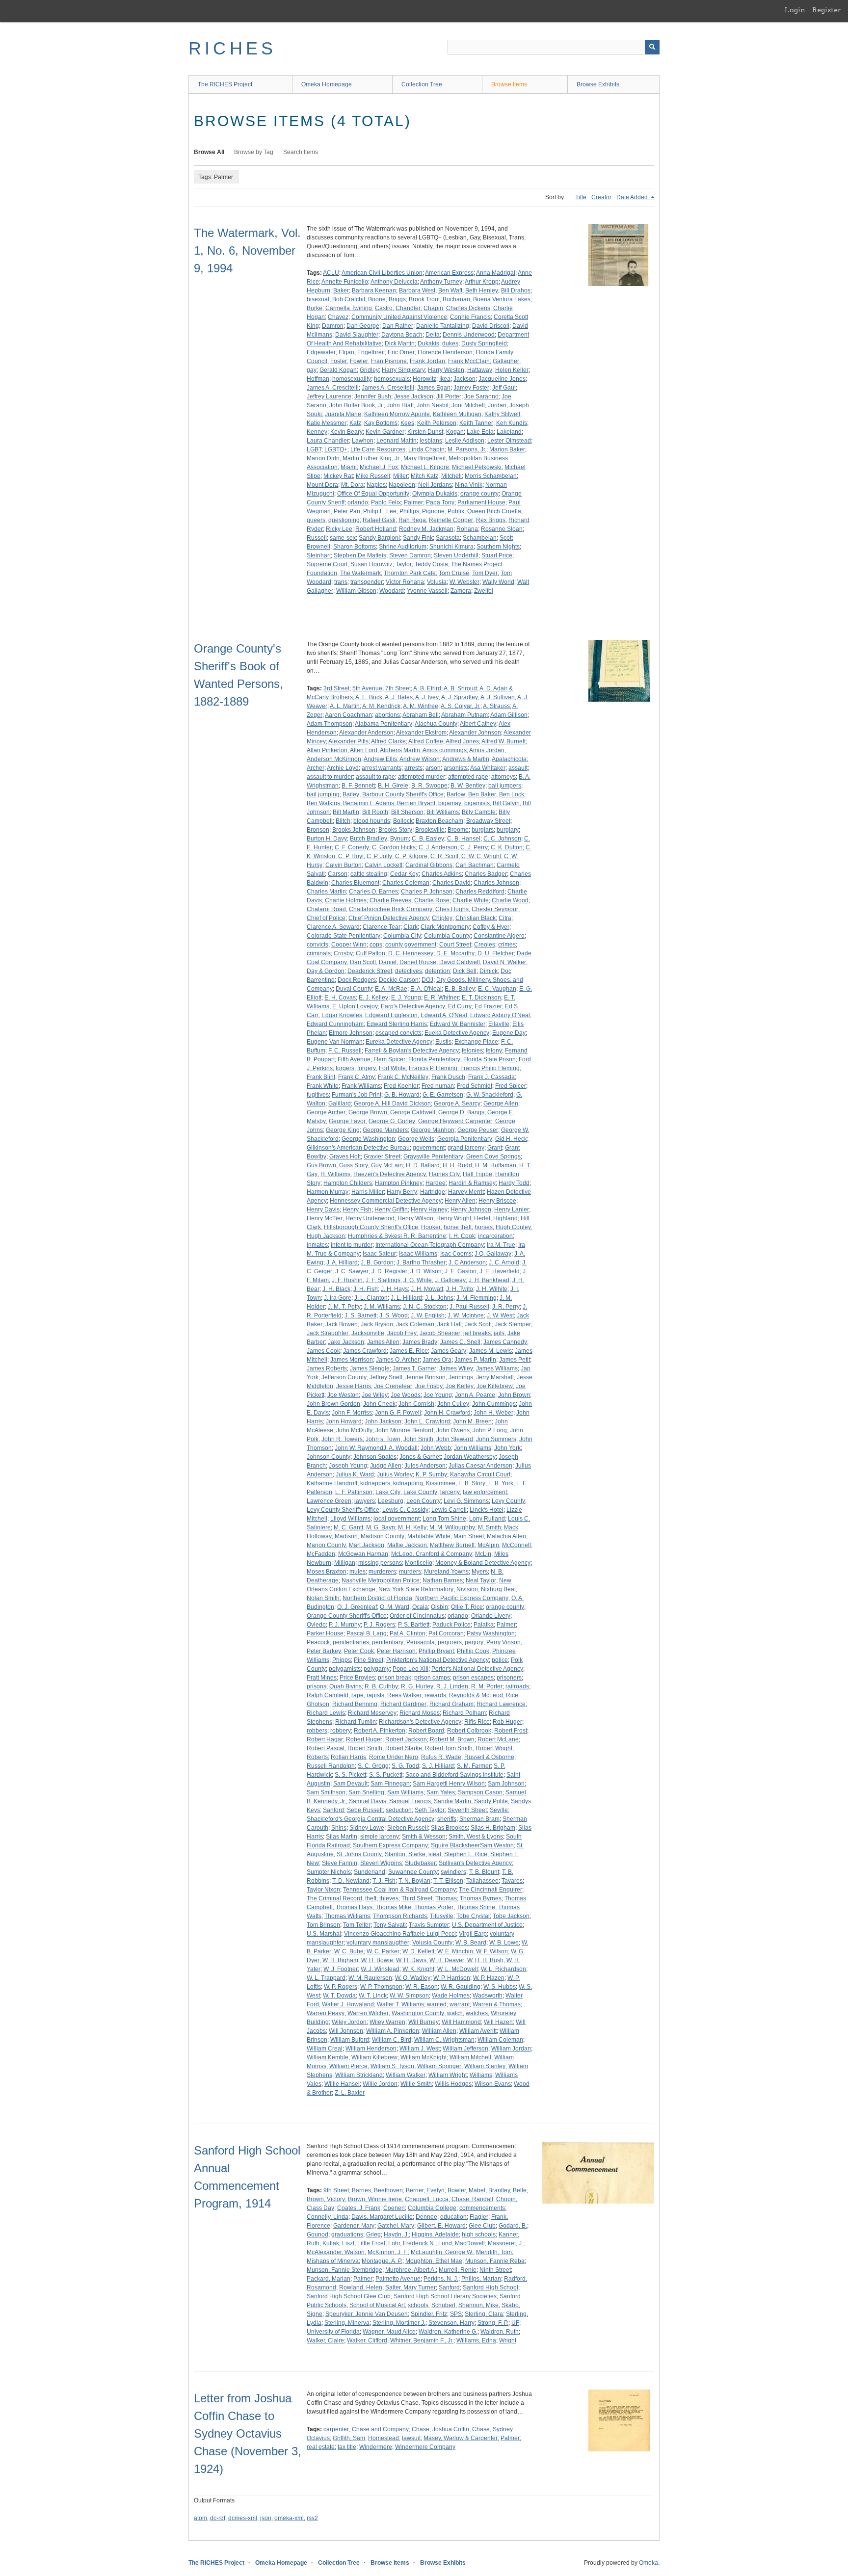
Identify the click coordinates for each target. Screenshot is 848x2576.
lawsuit (411, 2438)
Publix (456, 511)
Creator (601, 197)
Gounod (318, 2234)
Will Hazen (498, 2022)
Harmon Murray (328, 1192)
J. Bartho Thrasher (421, 1262)
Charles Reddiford (480, 892)
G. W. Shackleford (490, 1095)
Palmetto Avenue (398, 2279)
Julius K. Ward (355, 1474)
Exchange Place (476, 1042)
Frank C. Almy (357, 1077)
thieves (389, 1898)
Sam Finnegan (390, 1784)
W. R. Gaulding (461, 1987)
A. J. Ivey (427, 697)
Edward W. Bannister (458, 1024)
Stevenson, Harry (451, 2323)
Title (581, 197)
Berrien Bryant (416, 803)
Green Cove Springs (493, 1157)
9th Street (336, 2190)
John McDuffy (354, 1430)
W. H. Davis (411, 1960)
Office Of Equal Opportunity (373, 494)
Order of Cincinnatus (417, 1616)
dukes (450, 343)
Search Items (301, 152)
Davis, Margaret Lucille (382, 2217)
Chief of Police (326, 918)
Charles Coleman (406, 883)
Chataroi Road (326, 909)
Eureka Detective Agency (399, 1042)
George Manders (385, 1130)
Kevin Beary (346, 432)
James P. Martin (475, 1360)
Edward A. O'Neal (444, 1015)
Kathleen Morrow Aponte (397, 414)
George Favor (347, 1121)
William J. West (420, 2049)
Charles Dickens (468, 308)
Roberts (317, 1757)
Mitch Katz (424, 476)
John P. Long (490, 1430)
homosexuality (352, 379)
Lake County (420, 1492)
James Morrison (352, 1360)
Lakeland (509, 432)
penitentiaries (351, 1642)
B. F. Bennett (358, 786)
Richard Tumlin (356, 1722)
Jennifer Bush (373, 396)
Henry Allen (460, 1201)
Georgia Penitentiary (465, 1139)
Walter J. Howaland (348, 2004)
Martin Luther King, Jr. (371, 458)
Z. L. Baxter (350, 2093)
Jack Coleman (415, 1324)
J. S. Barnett (360, 1315)
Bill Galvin (506, 803)
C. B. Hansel (464, 839)
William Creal (325, 2049)
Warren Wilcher (368, 2013)
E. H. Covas (340, 998)
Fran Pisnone (389, 361)
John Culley (453, 1404)
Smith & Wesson (424, 1837)
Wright (508, 2340)
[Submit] (652, 47)
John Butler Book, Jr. (357, 405)
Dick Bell (465, 971)
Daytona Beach (402, 335)
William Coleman (500, 2040)
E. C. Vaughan (497, 989)
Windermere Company (425, 2447)
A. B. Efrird (427, 688)
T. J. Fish (384, 1881)
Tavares (512, 1881)
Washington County (418, 2013)
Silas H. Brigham (493, 1828)
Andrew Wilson (420, 759)
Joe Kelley (460, 1386)
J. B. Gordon (377, 1262)
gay (312, 370)
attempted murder (422, 777)
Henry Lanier (512, 1209)
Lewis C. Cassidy (405, 1510)
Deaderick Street (370, 971)
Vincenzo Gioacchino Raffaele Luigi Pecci (400, 1934)
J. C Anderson (467, 1262)
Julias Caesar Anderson (480, 1466)
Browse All (209, 152)
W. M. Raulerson (370, 1978)
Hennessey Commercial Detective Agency (386, 1201)
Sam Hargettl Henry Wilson (449, 1784)
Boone (377, 299)
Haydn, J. (396, 2234)
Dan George (363, 326)
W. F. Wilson (492, 1951)
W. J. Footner (341, 1969)
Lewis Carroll (449, 1510)
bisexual (318, 299)
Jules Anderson (425, 1466)
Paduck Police (451, 1625)
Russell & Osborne (489, 1757)
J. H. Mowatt (427, 1289)
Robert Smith (365, 1748)
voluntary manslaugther (378, 1943)
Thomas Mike (393, 1907)
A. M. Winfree (421, 706)
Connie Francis (470, 317)
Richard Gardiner (403, 1704)
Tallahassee (482, 1881)
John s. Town (383, 1439)
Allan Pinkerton (327, 750)
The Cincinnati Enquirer (490, 1890)
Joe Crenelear (393, 1386)
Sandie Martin (452, 1801)
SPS (456, 2314)
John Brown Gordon (333, 1404)
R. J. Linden (452, 1686)
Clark (411, 927)
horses (484, 1227)
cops (376, 945)
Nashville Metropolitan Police (381, 1580)
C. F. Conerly (352, 847)
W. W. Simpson (409, 1996)
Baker (341, 290)
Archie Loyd (343, 768)
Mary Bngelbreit (424, 458)
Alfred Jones (462, 741)
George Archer (326, 1112)
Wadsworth (488, 1996)
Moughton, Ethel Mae (434, 2261)
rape (358, 1695)
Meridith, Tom (494, 2252)
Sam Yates (441, 1792)
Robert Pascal (326, 1748)
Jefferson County (344, 1377)
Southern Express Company (390, 1845)
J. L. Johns (439, 1298)
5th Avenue (367, 688)
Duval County (354, 989)
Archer (316, 768)
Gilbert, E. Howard (441, 2226)
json (266, 2518)
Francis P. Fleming (433, 1068)
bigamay (450, 803)
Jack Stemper (513, 1324)
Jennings (461, 1377)
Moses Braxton (327, 1572)
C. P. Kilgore (411, 856)
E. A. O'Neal (426, 989)
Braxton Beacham (439, 821)
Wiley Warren (387, 2022)
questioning (344, 520)
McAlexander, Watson (336, 2252)
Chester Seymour (495, 909)
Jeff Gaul (504, 388)
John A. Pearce (475, 1395)
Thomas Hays (354, 1907)
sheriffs (447, 1819)
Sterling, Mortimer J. (399, 2323)
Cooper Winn (349, 945)
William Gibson (356, 591)
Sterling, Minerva (347, 2323)
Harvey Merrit (466, 1192)
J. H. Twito (460, 1289)
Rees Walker (404, 1695)
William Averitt (478, 2031)
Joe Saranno (481, 396)
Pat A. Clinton (408, 1633)
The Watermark (360, 573)
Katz (355, 423)
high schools (479, 2234)
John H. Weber (493, 1413)
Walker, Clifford (367, 2340)
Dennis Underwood (469, 335)
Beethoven (388, 2190)
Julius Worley (395, 1474)
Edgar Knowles (342, 1015)
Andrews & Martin (466, 759)
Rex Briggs (491, 520)
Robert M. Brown (452, 1739)
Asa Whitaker (488, 768)
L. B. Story (472, 1483)
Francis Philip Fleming (490, 1068)
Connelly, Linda (328, 2217)
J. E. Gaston (461, 1271)
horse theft (458, 1227)
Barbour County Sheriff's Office (403, 794)
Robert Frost (511, 1731)
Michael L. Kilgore (425, 467)
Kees (407, 423)
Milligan (345, 1563)
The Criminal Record (334, 1898)
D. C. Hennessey (411, 953)
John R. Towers (342, 1439)
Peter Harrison (396, 1651)
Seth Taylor (430, 1810)
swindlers (453, 1872)
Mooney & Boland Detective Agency (483, 1563)
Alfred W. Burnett (503, 741)
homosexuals (392, 379)
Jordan (497, 405)
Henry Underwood (370, 1218)
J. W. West (500, 1315)
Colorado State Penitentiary (344, 936)
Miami (349, 467)
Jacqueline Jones (502, 379)
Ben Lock (512, 794)
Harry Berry (402, 1192)
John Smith (418, 1439)
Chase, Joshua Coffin (440, 2429)
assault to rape (375, 777)
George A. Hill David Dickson (392, 1104)
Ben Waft (450, 290)
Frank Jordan (427, 361)
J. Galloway (450, 1280)
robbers (317, 1731)
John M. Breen (472, 1421)
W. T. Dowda (339, 1996)
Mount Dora (322, 485)
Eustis (443, 1042)
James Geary (449, 1351)
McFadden (321, 1554)
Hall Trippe (477, 1174)
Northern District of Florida (377, 1598)
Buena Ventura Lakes (502, 299)
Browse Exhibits (598, 84)
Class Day (320, 2208)
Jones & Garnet (420, 1457)
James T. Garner (414, 1368)
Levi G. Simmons (466, 1501)
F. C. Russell (345, 1051)
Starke (417, 1854)
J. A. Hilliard (342, 1262)
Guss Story (354, 1165)
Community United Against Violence (399, 317)
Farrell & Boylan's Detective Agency (412, 1051)
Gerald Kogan (338, 370)
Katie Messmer (327, 423)
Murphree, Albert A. (411, 2270)
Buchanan (456, 299)
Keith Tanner (476, 423)
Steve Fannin (340, 1863)
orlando (358, 502)
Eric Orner (401, 352)
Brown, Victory (326, 2199)
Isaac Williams (418, 1254)
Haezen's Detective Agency (390, 1174)
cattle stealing (369, 874)
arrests (413, 768)
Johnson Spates (375, 1457)
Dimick (489, 971)
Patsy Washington (491, 1633)
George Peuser (478, 1130)
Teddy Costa (431, 564)
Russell (317, 538)
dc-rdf (218, 2518)
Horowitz (424, 379)
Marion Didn (323, 458)
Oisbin (439, 1607)
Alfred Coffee (426, 741)
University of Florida (333, 2332)
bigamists (477, 803)
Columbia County (447, 936)
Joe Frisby (429, 1386)
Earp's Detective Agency (413, 1006)
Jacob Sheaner (440, 1333)
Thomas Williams (347, 1916)
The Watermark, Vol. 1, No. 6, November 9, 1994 (247, 250)
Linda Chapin (426, 449)
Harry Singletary (403, 370)
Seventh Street (467, 1810)
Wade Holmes (451, 1996)
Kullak (331, 2243)
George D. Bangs (461, 1112)
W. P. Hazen (489, 1978)
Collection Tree (422, 84)
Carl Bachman (475, 865)
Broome (458, 830)
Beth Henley (482, 290)
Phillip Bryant (436, 1651)
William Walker (406, 2075)
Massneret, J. (505, 2243)
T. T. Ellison (448, 1881)
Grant (495, 1148)
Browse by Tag (254, 152)
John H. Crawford (447, 1413)
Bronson (318, 830)
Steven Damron (410, 555)
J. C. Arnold (504, 1262)
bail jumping (323, 794)
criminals (319, 953)
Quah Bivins (345, 1686)
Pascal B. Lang (367, 1633)
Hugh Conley (513, 1227)
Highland (505, 1218)
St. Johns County (359, 1854)
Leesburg (391, 1501)
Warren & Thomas (497, 2004)
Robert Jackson (406, 1739)
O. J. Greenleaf (357, 1607)
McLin (483, 1554)
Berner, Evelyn (425, 2190)
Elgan (346, 352)
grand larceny (466, 1148)
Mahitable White (429, 1536)
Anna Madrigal (496, 273)
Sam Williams (405, 1792)
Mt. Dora (352, 485)
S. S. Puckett (386, 1775)
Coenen (394, 2208)
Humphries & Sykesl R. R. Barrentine (397, 1236)
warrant (460, 2004)
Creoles (485, 945)
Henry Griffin (391, 1209)
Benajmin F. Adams (369, 803)
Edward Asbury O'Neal (500, 1015)
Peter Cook (359, 1651)
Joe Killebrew (495, 1386)
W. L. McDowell (458, 1969)
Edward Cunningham (335, 1024)
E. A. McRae (391, 989)
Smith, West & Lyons (476, 1837)
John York (507, 1448)
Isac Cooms (456, 1254)
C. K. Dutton (507, 847)
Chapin (433, 308)
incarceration (495, 1236)
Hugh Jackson (326, 1236)
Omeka (649, 2563)
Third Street (417, 1898)
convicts (318, 945)
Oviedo (316, 1625)
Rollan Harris (348, 1757)
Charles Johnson (496, 883)
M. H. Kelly (412, 1527)
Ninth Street (495, 2270)
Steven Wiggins (381, 1863)
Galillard (340, 1104)
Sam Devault (350, 1784)
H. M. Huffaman (496, 1165)
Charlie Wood (510, 900)
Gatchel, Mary (396, 2226)
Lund (445, 2243)
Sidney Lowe (367, 1828)
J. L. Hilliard (406, 1298)
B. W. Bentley (468, 786)
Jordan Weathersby (470, 1457)
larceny (450, 1492)
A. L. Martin (345, 706)
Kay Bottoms (381, 423)
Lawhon (363, 441)
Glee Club (482, 2226)
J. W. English (428, 1315)
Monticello (419, 1563)
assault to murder (330, 777)
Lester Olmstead (509, 441)
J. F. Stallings (383, 1280)
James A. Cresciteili (333, 388)
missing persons (380, 1563)
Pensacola (421, 1642)
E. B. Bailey (460, 989)
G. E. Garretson (443, 1095)
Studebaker (420, 1863)
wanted (437, 2004)
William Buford (350, 2040)
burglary (508, 830)
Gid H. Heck (511, 1139)
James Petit (515, 1360)
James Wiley (456, 1368)
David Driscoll (491, 326)
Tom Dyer (485, 573)
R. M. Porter (487, 1686)
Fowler (359, 361)
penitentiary (388, 1642)
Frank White (323, 1086)
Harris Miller (368, 1192)
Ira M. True (501, 1245)
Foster (339, 361)
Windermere (376, 2447)
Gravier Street (382, 1157)
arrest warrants (382, 768)
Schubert (443, 2305)
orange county (479, 494)
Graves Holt (345, 1157)
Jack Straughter (328, 1333)
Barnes (361, 2190)
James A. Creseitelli (388, 388)
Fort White (392, 1068)
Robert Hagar (325, 1739)
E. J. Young (406, 998)
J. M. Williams (382, 1307)
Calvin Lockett (384, 865)
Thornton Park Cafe (410, 573)
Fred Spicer (511, 1086)
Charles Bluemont (355, 883)
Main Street (469, 1536)
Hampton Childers (348, 1183)
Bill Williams (443, 812)
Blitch (343, 821)
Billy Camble (479, 812)
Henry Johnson (471, 1209)
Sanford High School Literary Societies (445, 2296)
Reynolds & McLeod (476, 1695)
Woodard (392, 591)
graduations (347, 2234)
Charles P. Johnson (427, 892)
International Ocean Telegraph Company (430, 1245)
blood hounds (372, 821)
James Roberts (327, 1368)
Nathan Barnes (443, 1580)
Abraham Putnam (464, 715)
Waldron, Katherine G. (448, 2332)
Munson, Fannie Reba (495, 2261)
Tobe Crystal (473, 1916)
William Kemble (328, 2057)
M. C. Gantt (348, 1527)
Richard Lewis (326, 1713)
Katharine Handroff (332, 1483)
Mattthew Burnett (452, 1545)
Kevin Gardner (385, 432)
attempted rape (468, 777)
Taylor (404, 564)
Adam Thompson (330, 724)
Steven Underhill (456, 555)
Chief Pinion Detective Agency (389, 918)
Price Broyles (357, 1678)
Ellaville (499, 1024)
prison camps (432, 1678)
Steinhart (319, 555)
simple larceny (380, 1837)
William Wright (448, 2075)
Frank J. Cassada (491, 1077)
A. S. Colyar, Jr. (461, 706)
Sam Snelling (366, 1792)
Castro (384, 308)
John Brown (514, 1395)
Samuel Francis (410, 1801)
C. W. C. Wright (481, 856)
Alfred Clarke (388, 741)
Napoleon (402, 485)
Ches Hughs (452, 909)
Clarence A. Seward (333, 927)
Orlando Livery (491, 1616)
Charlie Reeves (390, 900)
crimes (507, 945)
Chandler (408, 308)
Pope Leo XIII (411, 1669)
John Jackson (383, 1421)
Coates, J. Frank (359, 2208)
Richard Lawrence (501, 1704)
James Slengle (370, 1368)
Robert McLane (498, 1739)
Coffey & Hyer (491, 927)
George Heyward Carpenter (455, 1121)
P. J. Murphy (345, 1625)
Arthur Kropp (482, 282)
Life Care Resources (378, 449)
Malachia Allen (506, 1536)
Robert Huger (364, 1739)
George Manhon (433, 1130)
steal (435, 1854)
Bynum (399, 839)
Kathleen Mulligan (457, 414)
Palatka (484, 1625)
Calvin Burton (344, 865)
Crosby (343, 953)
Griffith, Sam (349, 2438)
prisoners (509, 1678)
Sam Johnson (506, 1784)
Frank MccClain (469, 361)
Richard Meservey (372, 1713)
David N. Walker (504, 962)
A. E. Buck (369, 697)
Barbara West (417, 290)
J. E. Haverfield (500, 1271)
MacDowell (470, 2243)
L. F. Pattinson (354, 1492)
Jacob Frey (402, 1333)
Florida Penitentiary (434, 1059)
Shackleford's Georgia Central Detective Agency (371, 1819)
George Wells (416, 1139)
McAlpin (488, 1545)
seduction (399, 1810)
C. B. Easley (428, 839)
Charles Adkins (442, 874)
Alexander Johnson (475, 733)
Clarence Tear (382, 927)
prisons (317, 1686)
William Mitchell (470, 2057)
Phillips (409, 511)
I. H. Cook (462, 1236)
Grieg (373, 2234)
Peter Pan (347, 511)
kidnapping (408, 1483)
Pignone (433, 511)
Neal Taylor (481, 1580)
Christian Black (476, 918)
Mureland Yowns (446, 1572)
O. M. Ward (395, 1607)
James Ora (437, 1360)
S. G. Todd (405, 1766)
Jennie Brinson (425, 1377)
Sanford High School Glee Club (349, 2296)
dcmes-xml (243, 2518)
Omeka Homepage (327, 84)
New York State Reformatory (416, 1589)
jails (499, 1333)
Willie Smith (416, 2084)
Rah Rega (412, 520)
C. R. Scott (444, 856)
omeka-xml (289, 2518)
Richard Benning (355, 1704)
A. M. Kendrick (381, 706)
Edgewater (321, 352)
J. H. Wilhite (492, 1289)
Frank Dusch (448, 1077)
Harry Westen (446, 370)
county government (411, 945)
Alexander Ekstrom (421, 733)
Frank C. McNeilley (403, 1077)
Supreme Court (327, 564)
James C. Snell (460, 1342)
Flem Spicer (389, 1059)
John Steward (455, 1439)
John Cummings (494, 1404)
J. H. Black (336, 1289)
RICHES (232, 48)
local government (397, 1519)
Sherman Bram (479, 1819)
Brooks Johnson (354, 830)
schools (418, 2305)
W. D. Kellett (418, 1951)
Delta (433, 335)
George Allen (501, 1104)
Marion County (326, 1545)
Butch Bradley (369, 839)
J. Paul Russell (469, 1307)
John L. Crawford (427, 1421)
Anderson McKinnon (334, 759)
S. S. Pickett (350, 1775)
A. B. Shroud (460, 688)
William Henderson (371, 2049)
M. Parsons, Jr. (467, 449)
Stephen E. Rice (466, 1854)
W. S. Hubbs (500, 1987)
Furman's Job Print (357, 1095)
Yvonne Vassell (427, 591)
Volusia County (432, 1943)
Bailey (351, 794)
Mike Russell (373, 476)
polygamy (377, 1669)
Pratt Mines (322, 1678)
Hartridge (433, 1192)
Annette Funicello (345, 282)
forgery (367, 1068)
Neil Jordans (435, 485)
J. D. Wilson (426, 1271)
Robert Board (426, 1731)
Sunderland (370, 1872)
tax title (347, 2447)
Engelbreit (371, 352)
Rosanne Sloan (502, 529)
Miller (400, 476)
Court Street (455, 945)
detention (437, 971)
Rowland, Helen (361, 2287)
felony (494, 1051)
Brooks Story (395, 830)
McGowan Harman (363, 1554)
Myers (480, 1572)
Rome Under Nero (394, 1757)
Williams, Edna (476, 2340)
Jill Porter (449, 396)
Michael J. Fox (379, 467)
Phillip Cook (473, 1651)
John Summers (496, 1439)
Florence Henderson (445, 352)
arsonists (456, 768)
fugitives (318, 1095)
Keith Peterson (437, 423)
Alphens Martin (400, 750)
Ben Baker (482, 794)
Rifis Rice (477, 1722)
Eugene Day (509, 1033)
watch (455, 2013)
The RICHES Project (225, 84)
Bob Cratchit (349, 299)
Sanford (333, 1810)
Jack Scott (478, 1324)
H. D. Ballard (423, 1165)
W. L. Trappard (326, 1978)
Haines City (444, 1174)
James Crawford (365, 1351)
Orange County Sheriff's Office (347, 1616)
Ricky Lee (339, 529)
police (500, 1660)
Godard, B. (513, 2226)
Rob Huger (507, 1722)
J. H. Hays (394, 1289)
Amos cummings (445, 750)
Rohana (467, 529)
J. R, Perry (506, 1307)
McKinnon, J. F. (388, 2252)
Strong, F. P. (493, 2323)
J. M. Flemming (477, 1298)
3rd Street (336, 688)
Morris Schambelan (491, 476)
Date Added (633, 197)
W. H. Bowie (377, 1960)
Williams (481, 2075)
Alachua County (436, 724)
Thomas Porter (434, 1907)
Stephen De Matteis (360, 555)
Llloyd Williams (350, 1519)
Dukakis (428, 343)
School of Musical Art (377, 2305)
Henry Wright (454, 1218)
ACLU (331, 273)
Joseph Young (348, 1466)
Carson (338, 874)
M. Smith (490, 1527)
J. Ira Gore (338, 1298)
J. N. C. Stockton (425, 1307)
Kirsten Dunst (425, 432)
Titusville (442, 1916)
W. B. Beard (471, 1943)
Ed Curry (460, 1006)
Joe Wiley (375, 1395)
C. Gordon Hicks (394, 847)
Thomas (446, 1898)
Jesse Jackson (414, 396)
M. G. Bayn (381, 1527)
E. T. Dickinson (481, 998)
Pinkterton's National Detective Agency (437, 1660)
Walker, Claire (325, 2340)
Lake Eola (480, 432)
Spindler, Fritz (429, 2314)
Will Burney (424, 2022)
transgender (367, 582)
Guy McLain (387, 1165)
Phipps (342, 1660)
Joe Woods (406, 1395)
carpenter (336, 2429)
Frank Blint (321, 1077)
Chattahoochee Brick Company (391, 909)
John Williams (473, 1448)
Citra (505, 918)
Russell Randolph (331, 1766)
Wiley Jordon (349, 2022)
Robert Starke (404, 1748)
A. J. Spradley (460, 697)
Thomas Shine (476, 1907)
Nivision (467, 1589)
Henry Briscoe (497, 1201)
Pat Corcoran (446, 1633)
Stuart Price (497, 555)
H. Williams (335, 1174)
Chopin (506, 2199)
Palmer (413, 502)
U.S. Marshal (324, 1934)
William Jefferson (465, 2049)
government (429, 1148)
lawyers (365, 1501)
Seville (499, 1810)
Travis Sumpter (429, 1925)
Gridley (369, 370)
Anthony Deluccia (394, 282)
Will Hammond (461, 2022)
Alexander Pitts (348, 741)
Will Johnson (346, 2031)
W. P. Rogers (341, 1987)
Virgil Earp (473, 1934)
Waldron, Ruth (500, 2332)
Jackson (464, 379)
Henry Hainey (429, 1209)
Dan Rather (398, 326)
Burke (315, 308)
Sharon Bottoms (355, 547)
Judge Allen (386, 1466)
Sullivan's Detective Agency (475, 1863)
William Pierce (348, 2066)
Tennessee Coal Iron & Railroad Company (399, 1890)
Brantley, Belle (507, 2190)
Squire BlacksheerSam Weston (472, 1845)
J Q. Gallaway (493, 1254)
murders (410, 1572)
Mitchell (451, 476)
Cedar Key (404, 874)
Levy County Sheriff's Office (343, 1510)
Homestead (384, 2438)
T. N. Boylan (414, 1881)
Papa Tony (440, 502)
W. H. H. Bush (485, 1960)
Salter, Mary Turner (411, 2287)
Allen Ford (364, 750)
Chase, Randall (472, 2199)
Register (827, 10)
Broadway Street (488, 821)
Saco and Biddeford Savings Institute (454, 1775)
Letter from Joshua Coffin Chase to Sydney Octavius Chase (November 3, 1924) (248, 2433)
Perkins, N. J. (441, 2279)
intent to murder (352, 1245)
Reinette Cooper (451, 520)
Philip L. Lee (380, 511)
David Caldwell (460, 962)
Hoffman (318, 379)
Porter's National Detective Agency (477, 1669)
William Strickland (359, 2075)
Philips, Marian (481, 2279)
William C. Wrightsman (444, 2040)
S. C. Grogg (373, 1766)
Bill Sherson (407, 812)
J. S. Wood (394, 1315)
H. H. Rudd (457, 1165)
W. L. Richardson (503, 1969)
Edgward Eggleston (391, 1015)
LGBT (314, 449)
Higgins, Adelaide (435, 2234)
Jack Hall (450, 1324)
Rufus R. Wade (441, 1757)
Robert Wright (494, 1748)
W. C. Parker (383, 1951)
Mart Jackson (367, 1545)
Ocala (420, 1607)
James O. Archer (398, 1360)
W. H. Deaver (447, 1960)
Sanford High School (490, 2287)
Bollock (403, 821)
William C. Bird (392, 2040)
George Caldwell (413, 1112)
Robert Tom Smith (449, 1748)
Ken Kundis (512, 423)
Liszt (348, 2243)
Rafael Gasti (379, 520)
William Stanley (485, 2066)
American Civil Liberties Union (382, 273)
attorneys (503, 777)
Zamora (461, 591)
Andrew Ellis (380, 759)
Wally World (498, 582)
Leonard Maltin (397, 441)
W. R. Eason (422, 1987)
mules (358, 1572)
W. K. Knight (418, 1969)
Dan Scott (363, 962)
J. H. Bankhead (489, 1280)
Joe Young (438, 1395)
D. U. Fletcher (496, 953)
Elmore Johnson (351, 1033)
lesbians (431, 441)
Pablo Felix (386, 502)
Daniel (388, 962)
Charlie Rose (432, 900)
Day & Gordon (326, 971)
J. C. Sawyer (352, 1271)
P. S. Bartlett (414, 1625)
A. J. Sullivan (498, 697)
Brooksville (430, 830)
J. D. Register (389, 1271)
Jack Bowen (342, 1324)
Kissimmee (441, 1483)
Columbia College (432, 2208)
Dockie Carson (399, 980)
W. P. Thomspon (381, 1987)
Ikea (445, 379)
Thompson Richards (400, 1916)
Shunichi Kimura (451, 547)
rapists (375, 1695)
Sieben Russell (408, 1828)
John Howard (344, 1421)
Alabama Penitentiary (384, 724)
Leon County (424, 1501)
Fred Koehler (401, 1086)
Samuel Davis (368, 1801)
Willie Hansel (342, 2084)
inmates (317, 1245)
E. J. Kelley (373, 998)
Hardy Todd (514, 1183)
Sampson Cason (480, 1792)
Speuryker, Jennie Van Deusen (367, 2314)
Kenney (317, 432)
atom (200, 2518)
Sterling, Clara (484, 2314)
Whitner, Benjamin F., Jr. (422, 2340)
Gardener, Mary (354, 2226)
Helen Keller (512, 370)
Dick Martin (400, 343)
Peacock (318, 1642)
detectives (409, 971)
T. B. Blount (484, 1872)
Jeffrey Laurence (329, 396)
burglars (483, 830)
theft (371, 1898)
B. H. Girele (393, 786)
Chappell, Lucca (427, 2199)
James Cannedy (505, 1342)
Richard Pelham (464, 1713)
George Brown (368, 1112)
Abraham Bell (421, 715)
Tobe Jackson (511, 1916)
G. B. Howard (402, 1095)
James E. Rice (409, 1351)
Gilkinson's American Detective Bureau (358, 1148)
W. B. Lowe (504, 1943)
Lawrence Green (329, 1501)
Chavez (338, 317)
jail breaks (477, 1333)
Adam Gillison (509, 715)
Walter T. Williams (400, 2004)
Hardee (436, 1183)
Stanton (395, 1854)
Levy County (508, 1501)
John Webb (436, 1448)
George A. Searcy (457, 1104)
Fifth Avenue (354, 1059)
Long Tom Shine (444, 1519)
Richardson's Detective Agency (420, 1722)
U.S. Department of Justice (487, 1925)
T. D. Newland (351, 1881)
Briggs (397, 299)
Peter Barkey (324, 1651)
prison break (395, 1678)
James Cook (323, 1351)
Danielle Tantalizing (443, 326)
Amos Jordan (487, 750)
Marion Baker (507, 449)
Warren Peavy (326, 2013)
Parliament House (481, 502)
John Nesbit (433, 405)
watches (477, 2013)
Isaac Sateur (379, 1254)
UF (515, 2323)
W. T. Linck (373, 1996)
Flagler (479, 2217)
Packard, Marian (329, 2279)
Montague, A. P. (382, 2261)
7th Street (398, 688)
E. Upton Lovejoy (355, 1006)
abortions (387, 715)
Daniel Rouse (418, 962)
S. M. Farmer (474, 1766)
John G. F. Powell (398, 1413)
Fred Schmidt (475, 1086)
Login (795, 10)
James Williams (497, 1368)
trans (341, 582)
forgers (345, 1068)
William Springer (439, 2066)
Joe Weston (343, 1395)
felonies (472, 1051)
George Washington (368, 1139)
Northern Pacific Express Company (462, 1598)
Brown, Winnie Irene (375, 2199)
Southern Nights (498, 547)
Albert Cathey (478, 724)
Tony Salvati (390, 1925)
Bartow (456, 794)
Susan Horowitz (371, 564)
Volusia (437, 582)
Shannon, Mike (478, 2305)
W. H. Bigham (340, 1960)
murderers (382, 1572)
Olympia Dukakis (435, 494)
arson (433, 768)
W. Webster (464, 582)
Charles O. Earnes (373, 892)
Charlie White (471, 900)
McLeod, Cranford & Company (432, 1554)
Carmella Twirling (349, 308)
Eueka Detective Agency (457, 1033)
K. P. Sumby (431, 1474)
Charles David (451, 883)
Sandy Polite (491, 1801)
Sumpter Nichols (329, 1872)
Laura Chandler (328, 441)
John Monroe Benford (404, 1430)
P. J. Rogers (379, 1625)
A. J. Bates (399, 697)
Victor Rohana (405, 582)
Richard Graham (451, 1704)
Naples (376, 485)
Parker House (325, 1633)
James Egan (434, 388)
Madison (346, 1536)
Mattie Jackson (407, 1545)
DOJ (427, 980)
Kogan (455, 432)
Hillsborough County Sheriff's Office (371, 1227)
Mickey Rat (338, 476)
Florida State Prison (490, 1059)
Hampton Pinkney (399, 1183)
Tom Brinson (323, 1925)
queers (316, 520)
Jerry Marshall (495, 1377)
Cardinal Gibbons (429, 865)
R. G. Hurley (417, 1686)
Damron (333, 326)
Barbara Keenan (374, 290)
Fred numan (438, 1086)
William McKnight (424, 2057)
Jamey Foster (471, 388)
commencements (482, 2208)
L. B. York (501, 1483)
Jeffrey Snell (386, 1377)
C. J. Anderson (438, 847)
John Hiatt (400, 405)
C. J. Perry (474, 847)
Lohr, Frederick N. (412, 2243)
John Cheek (379, 1404)
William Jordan (511, 2049)
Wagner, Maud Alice (389, 2332)
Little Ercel (371, 2243)
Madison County (383, 1536)
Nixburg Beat (498, 1589)
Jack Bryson (377, 1324)
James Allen (383, 1342)
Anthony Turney (441, 282)
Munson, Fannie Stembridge (344, 2270)
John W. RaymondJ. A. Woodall (376, 1448)
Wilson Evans (493, 2084)
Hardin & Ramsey (472, 1183)
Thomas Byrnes (481, 1898)
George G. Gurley (392, 1121)
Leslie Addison (465, 441)
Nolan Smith (323, 1598)
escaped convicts (398, 1033)
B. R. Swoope (429, 786)
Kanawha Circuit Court (480, 1474)
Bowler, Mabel (466, 2190)
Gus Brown (321, 1165)
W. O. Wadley (413, 1978)
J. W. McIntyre (466, 1315)
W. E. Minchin (455, 1951)
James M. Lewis (490, 1351)
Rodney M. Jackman (426, 529)
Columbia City (402, 936)
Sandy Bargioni (379, 538)
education (453, 2217)
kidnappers (375, 1483)
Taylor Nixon (323, 1890)
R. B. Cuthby (381, 1686)
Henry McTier (325, 1218)
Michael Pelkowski (477, 467)
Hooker (431, 1227)
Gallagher (506, 361)
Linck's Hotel (487, 1510)
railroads (517, 1686)
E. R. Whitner (441, 998)
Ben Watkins (323, 803)
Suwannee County (413, 1872)
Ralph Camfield (328, 1695)
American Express (449, 273)
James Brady (420, 1342)
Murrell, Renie (458, 2270)
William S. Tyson (392, 2066)
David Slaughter (357, 335)
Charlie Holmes (346, 900)
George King (343, 1130)
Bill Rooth (375, 812)
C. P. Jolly (379, 856)
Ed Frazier (488, 1006)
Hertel (482, 1218)
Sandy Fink (418, 538)
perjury (474, 1642)
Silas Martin (342, 1837)
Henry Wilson (415, 1218)
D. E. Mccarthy (455, 953)
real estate (321, 2447)
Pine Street (369, 1660)
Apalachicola (509, 759)
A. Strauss (496, 706)
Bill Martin (346, 812)
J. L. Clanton (371, 1298)
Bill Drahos (516, 290)
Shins (339, 1828)
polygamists (345, 1669)
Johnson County (329, 1457)
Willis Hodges (453, 2084)
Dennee (426, 2217)
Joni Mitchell (468, 405)
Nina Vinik (469, 485)
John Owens (453, 1430)
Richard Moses (420, 1713)
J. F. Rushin (347, 1280)
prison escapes (473, 1678)
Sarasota (448, 538)
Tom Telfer (357, 1925)
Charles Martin (326, 892)
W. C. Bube (349, 1951)
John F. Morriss (352, 1413)
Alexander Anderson (366, 733)
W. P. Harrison (452, 1978)
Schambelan (480, 538)
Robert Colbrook (469, 1731)
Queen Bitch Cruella (494, 511)
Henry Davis (323, 1209)
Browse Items (509, 84)
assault (518, 768)
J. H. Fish (366, 1289)
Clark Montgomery (445, 927)
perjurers (450, 1642)
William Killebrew (374, 2057)
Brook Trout (424, 299)
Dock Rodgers (357, 980)
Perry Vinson (503, 1642)
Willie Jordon (380, 2084)
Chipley (442, 918)
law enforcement (485, 1492)
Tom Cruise (454, 573)
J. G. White (418, 1280)
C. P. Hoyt (351, 856)
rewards (435, 1695)
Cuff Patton (371, 953)
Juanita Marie (343, 414)
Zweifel (484, 591)
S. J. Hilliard (438, 1766)
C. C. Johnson (502, 839)
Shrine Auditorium (403, 547)
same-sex (343, 538)
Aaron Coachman (348, 715)
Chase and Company (380, 2429)
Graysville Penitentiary (433, 1157)
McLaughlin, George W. (442, 2252)
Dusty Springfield (484, 343)
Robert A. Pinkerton (380, 1731)
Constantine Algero (499, 936)
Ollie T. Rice (467, 1607)
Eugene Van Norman (335, 1042)
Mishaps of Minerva (333, 2261)
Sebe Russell (365, 1810)
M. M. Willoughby (452, 1527)
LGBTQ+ (336, 449)
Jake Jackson (346, 1342)
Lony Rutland (487, 1519)
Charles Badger (486, 874)
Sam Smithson (326, 1792)
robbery (341, 1731)
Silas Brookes (449, 1828)
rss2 (312, 2518)
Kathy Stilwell (502, 414)
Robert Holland (376, 529)
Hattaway (480, 370)
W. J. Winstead (380, 1969)
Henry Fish (357, 1209)
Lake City (388, 1492)
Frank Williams (361, 1086)
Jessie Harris (354, 1386)
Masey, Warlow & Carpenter (461, 2438)
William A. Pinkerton (393, 2031)
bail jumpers (505, 786)
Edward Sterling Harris (397, 1024)
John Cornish (416, 1404)
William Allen (439, 2031)
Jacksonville (368, 1333)
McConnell (517, 1545)
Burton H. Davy (327, 839)
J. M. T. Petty (344, 1307)
